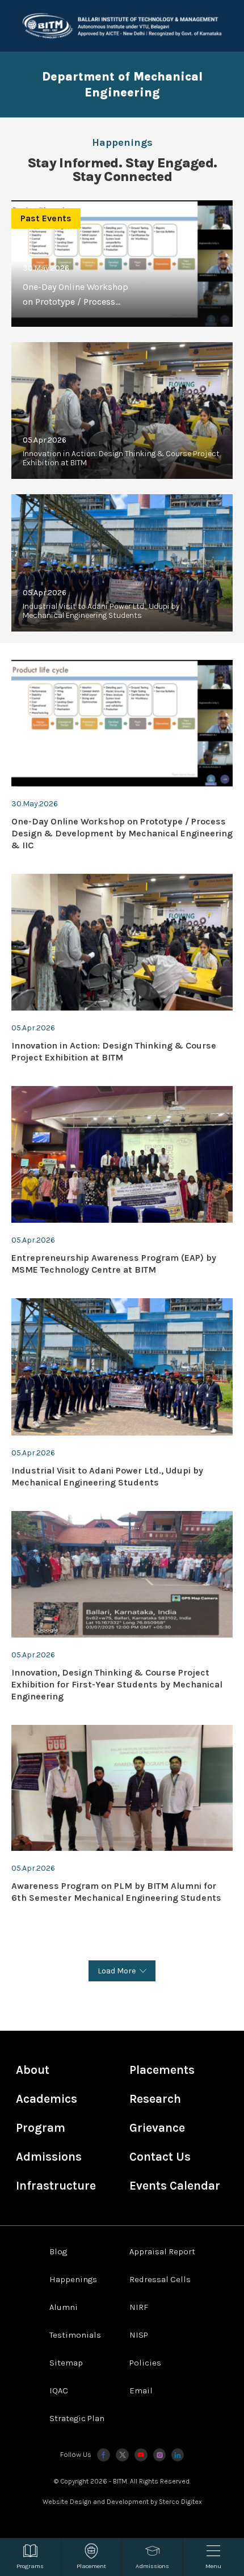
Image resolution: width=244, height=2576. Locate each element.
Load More (117, 1971)
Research (155, 2099)
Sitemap (66, 2363)
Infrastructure (56, 2186)
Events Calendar (175, 2186)
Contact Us (160, 2157)
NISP (139, 2335)
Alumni (64, 2307)
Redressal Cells (160, 2279)
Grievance (157, 2128)
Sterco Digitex (180, 2502)
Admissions (49, 2157)
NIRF (139, 2307)
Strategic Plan (77, 2418)
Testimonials (75, 2335)
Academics (47, 2099)
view (122, 411)
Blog (58, 2251)
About (33, 2070)
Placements (162, 2070)
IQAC (59, 2390)
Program (41, 2128)
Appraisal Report (162, 2251)
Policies (145, 2363)
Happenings (73, 2279)
